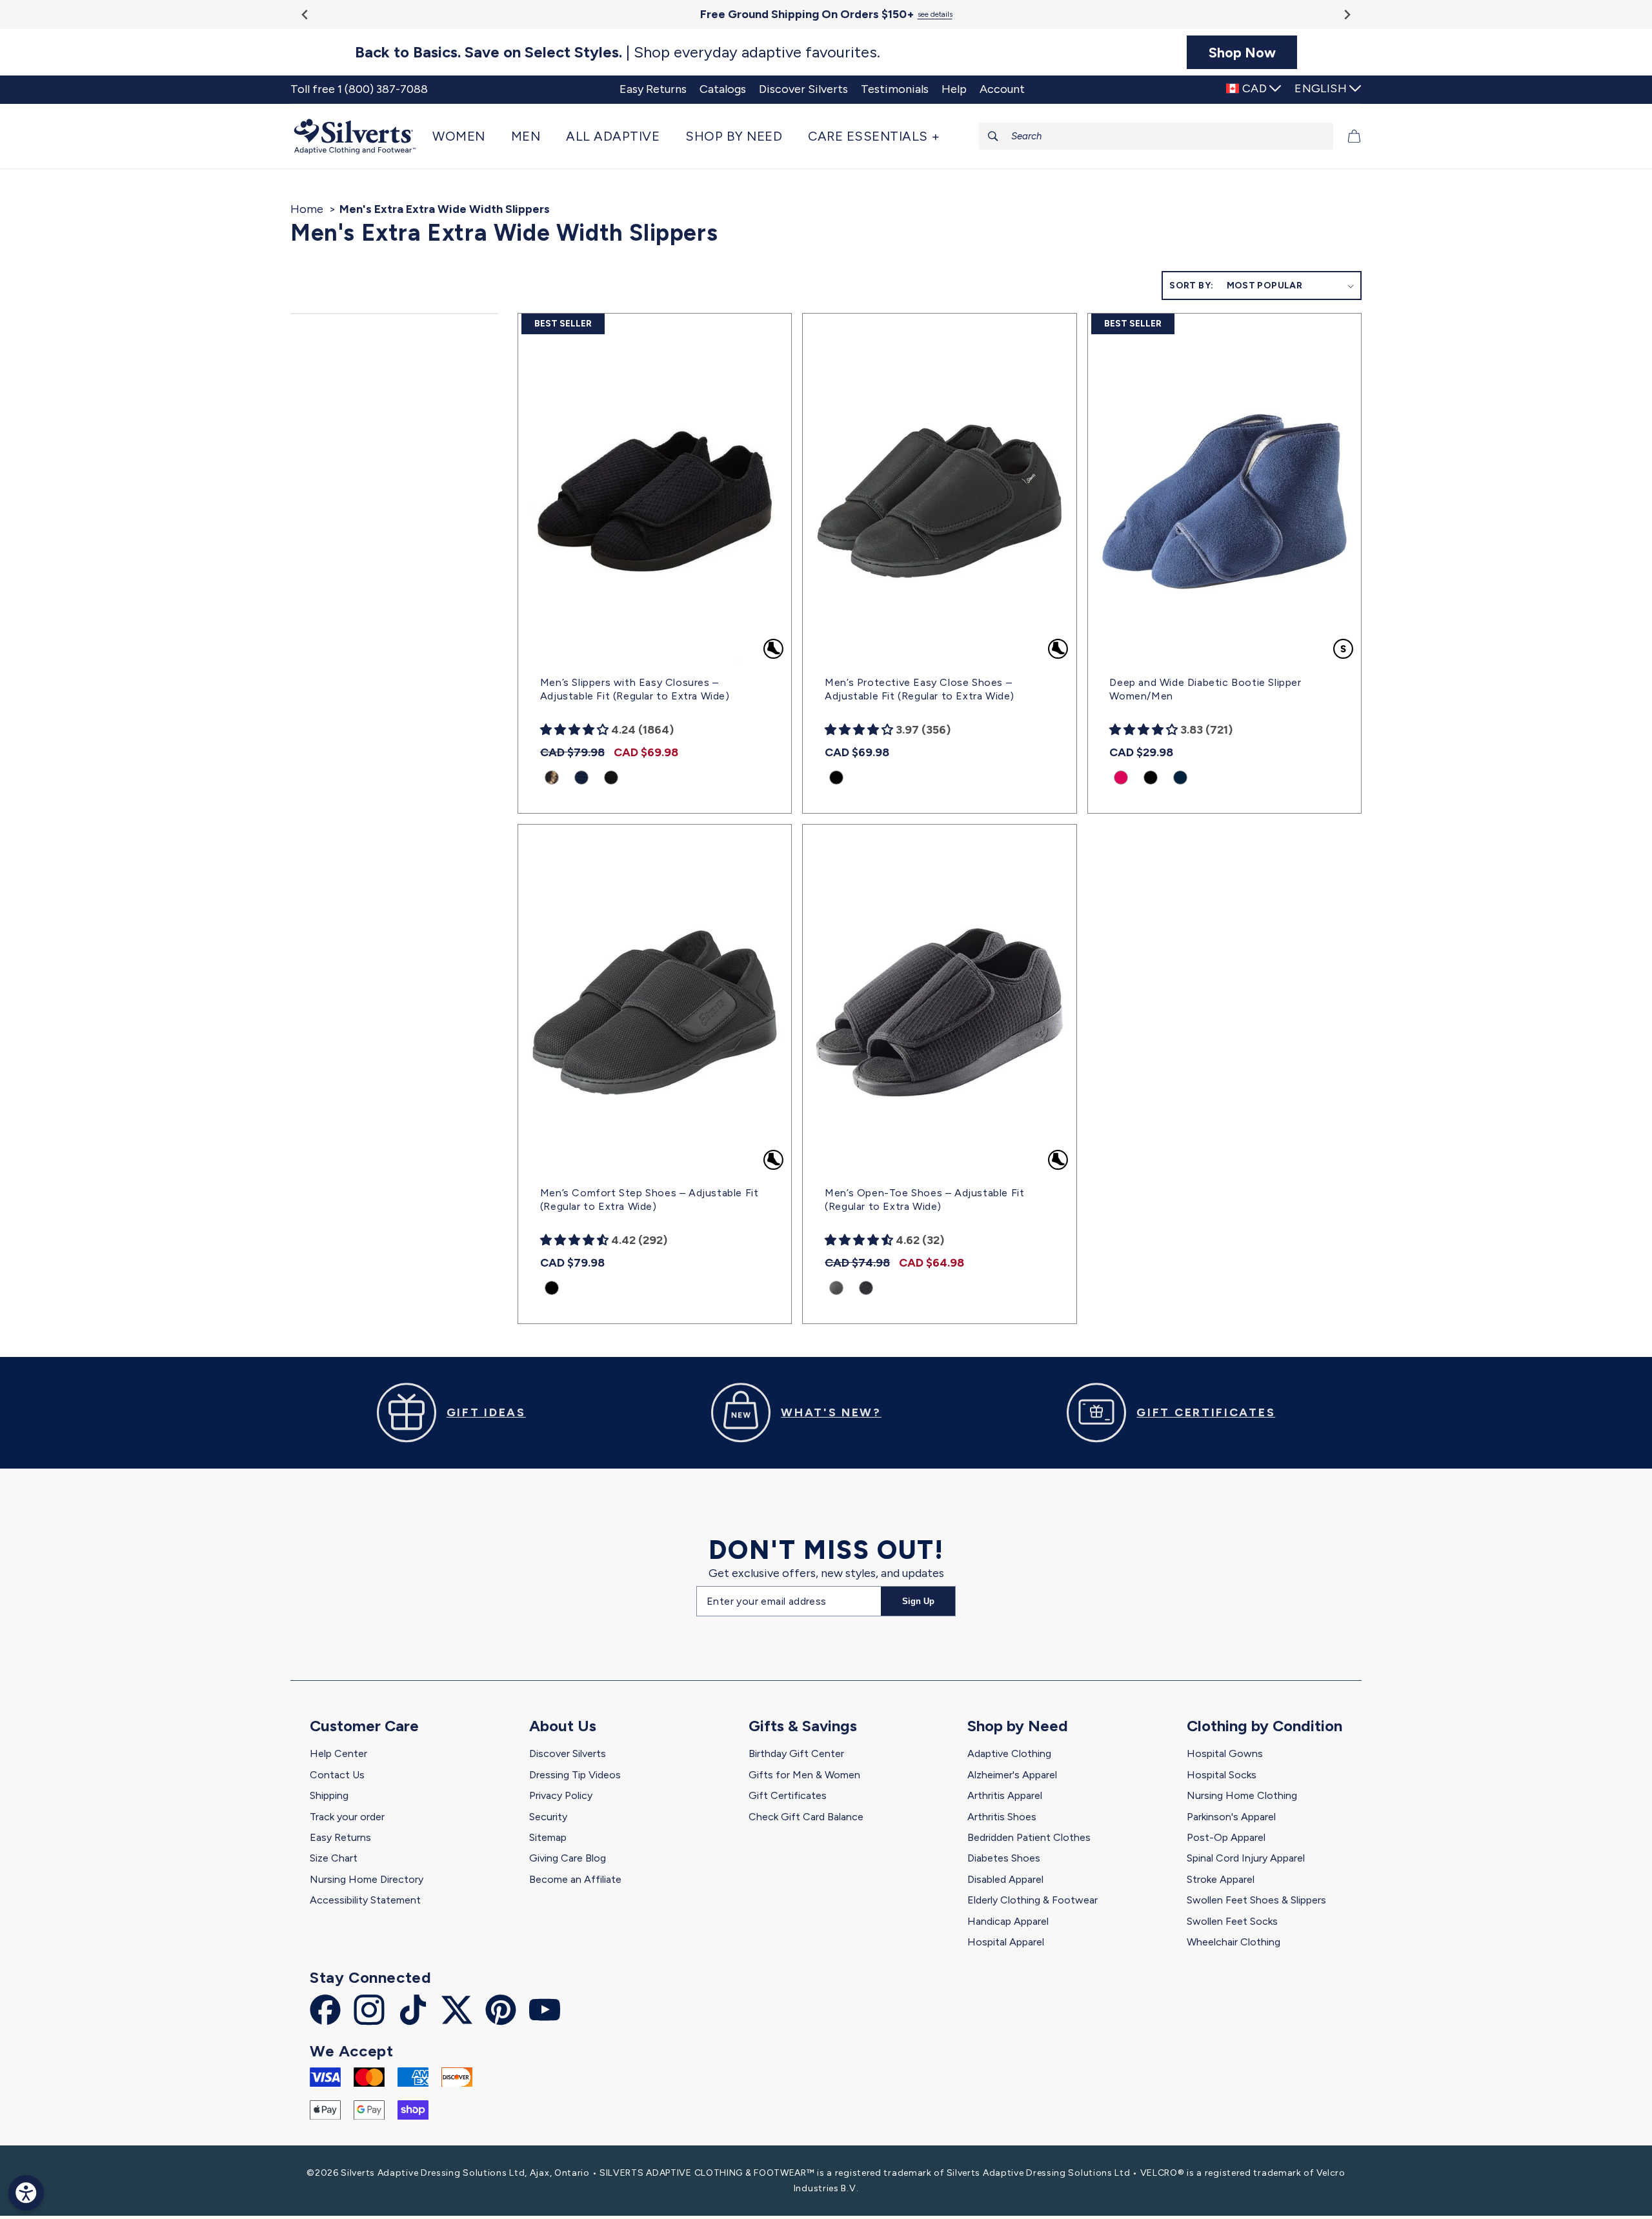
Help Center (338, 1753)
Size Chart (334, 1858)
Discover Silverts (568, 1753)
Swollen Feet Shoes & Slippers (1256, 1900)
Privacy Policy (561, 1795)
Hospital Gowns (1225, 1753)
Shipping (329, 1795)
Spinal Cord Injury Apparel (1246, 1858)
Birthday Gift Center (796, 1753)
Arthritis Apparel (1005, 1795)
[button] (465, 136)
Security (548, 1817)
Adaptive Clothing (1009, 1753)
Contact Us (337, 1775)
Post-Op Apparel (1226, 1837)
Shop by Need (1018, 1726)
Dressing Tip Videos (575, 1775)
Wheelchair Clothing (1234, 1942)
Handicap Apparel (1008, 1921)
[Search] (993, 136)
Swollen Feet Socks (1232, 1921)
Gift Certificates (788, 1795)
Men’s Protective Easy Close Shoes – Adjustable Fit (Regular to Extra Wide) (920, 689)
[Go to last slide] (306, 15)
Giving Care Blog (568, 1858)
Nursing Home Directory (367, 1879)
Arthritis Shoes (1002, 1817)
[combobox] (1156, 136)
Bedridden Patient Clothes (1029, 1837)
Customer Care (364, 1726)
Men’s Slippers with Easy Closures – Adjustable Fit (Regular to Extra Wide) (635, 689)
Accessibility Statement (365, 1900)
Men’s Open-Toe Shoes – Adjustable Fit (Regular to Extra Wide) (924, 1200)
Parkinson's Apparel (1231, 1817)
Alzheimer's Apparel (1012, 1775)
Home (307, 209)
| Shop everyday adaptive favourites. (618, 52)
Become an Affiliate (575, 1879)
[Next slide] (1346, 15)
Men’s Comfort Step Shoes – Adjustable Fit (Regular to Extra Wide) (650, 1200)
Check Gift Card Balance (806, 1817)
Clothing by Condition (1264, 1726)
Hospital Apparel (1006, 1942)
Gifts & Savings (803, 1726)
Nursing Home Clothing (1242, 1795)
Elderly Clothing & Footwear (1032, 1900)
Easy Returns (340, 1837)
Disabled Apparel (1005, 1879)
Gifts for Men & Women (804, 1775)
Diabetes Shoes (1004, 1858)
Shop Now (1242, 52)
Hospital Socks (1222, 1775)
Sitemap (548, 1837)
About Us (563, 1726)
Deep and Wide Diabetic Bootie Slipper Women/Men (1205, 689)
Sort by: (1191, 286)
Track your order (347, 1817)
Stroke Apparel (1221, 1879)
